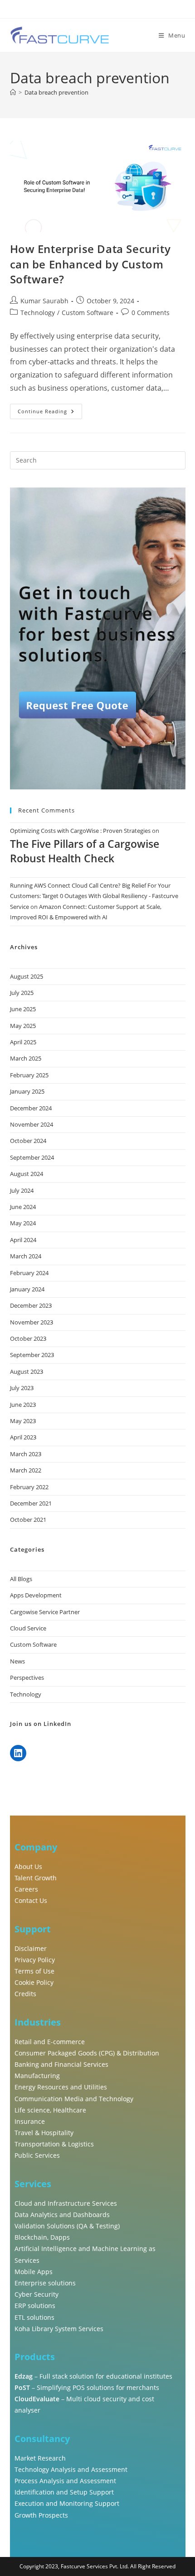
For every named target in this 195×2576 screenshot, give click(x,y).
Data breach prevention (56, 92)
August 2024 (27, 1174)
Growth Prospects (41, 2515)
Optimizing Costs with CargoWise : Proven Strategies (80, 831)
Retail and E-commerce (50, 2042)
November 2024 (32, 1124)
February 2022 (29, 1487)
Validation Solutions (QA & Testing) (67, 2226)
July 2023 (22, 1388)
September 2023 (32, 1355)
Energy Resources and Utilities (61, 2087)
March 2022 (26, 1470)
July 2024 (22, 1190)
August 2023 (27, 1372)
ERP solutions (35, 2306)
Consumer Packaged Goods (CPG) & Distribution (87, 2053)
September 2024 (32, 1157)
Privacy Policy (35, 1960)
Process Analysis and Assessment (65, 2481)
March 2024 (26, 1256)
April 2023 (23, 1437)
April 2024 (23, 1240)
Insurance (30, 2121)
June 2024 (23, 1207)
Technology (38, 313)
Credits (25, 1994)
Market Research (40, 2458)
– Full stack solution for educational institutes (93, 2376)
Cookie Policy (34, 1982)
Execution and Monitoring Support (67, 2503)
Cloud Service (28, 1628)
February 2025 (29, 1075)
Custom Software (88, 313)
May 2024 (23, 1223)
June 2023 (23, 1405)
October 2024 (28, 1141)
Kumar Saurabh (44, 301)
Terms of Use (34, 1971)
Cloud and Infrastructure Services (66, 2203)
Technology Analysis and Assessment (71, 2469)
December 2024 (31, 1108)
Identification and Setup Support (64, 2492)
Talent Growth (36, 1878)
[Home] (13, 92)
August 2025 (27, 976)
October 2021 (28, 1520)
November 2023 (32, 1322)
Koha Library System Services (59, 2329)
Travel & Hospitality (44, 2133)
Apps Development (36, 1595)
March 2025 (26, 1058)
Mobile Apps (34, 2272)
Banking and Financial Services (61, 2064)
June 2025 (23, 1009)
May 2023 (23, 1421)
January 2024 (27, 1289)
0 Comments (151, 313)
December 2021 (31, 1503)
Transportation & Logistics (54, 2144)
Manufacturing (37, 2076)
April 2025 (23, 1042)
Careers (26, 1889)
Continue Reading (50, 409)
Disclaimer (31, 1948)
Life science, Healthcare (50, 2110)
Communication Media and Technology (74, 2099)
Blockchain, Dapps (42, 2237)
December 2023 (31, 1305)
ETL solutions (34, 2317)
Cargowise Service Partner (45, 1612)
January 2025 (27, 1091)
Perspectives (27, 1678)
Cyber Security (37, 2294)
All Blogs (21, 1579)
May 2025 (23, 1026)
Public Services (37, 2155)
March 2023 (26, 1454)
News (17, 1661)
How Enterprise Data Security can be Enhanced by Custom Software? (90, 264)
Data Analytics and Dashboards (62, 2215)
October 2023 (28, 1338)
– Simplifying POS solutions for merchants (87, 2387)
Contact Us (31, 1900)
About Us (28, 1866)
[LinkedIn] (18, 1753)
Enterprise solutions (45, 2283)
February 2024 (29, 1273)
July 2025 (22, 993)
